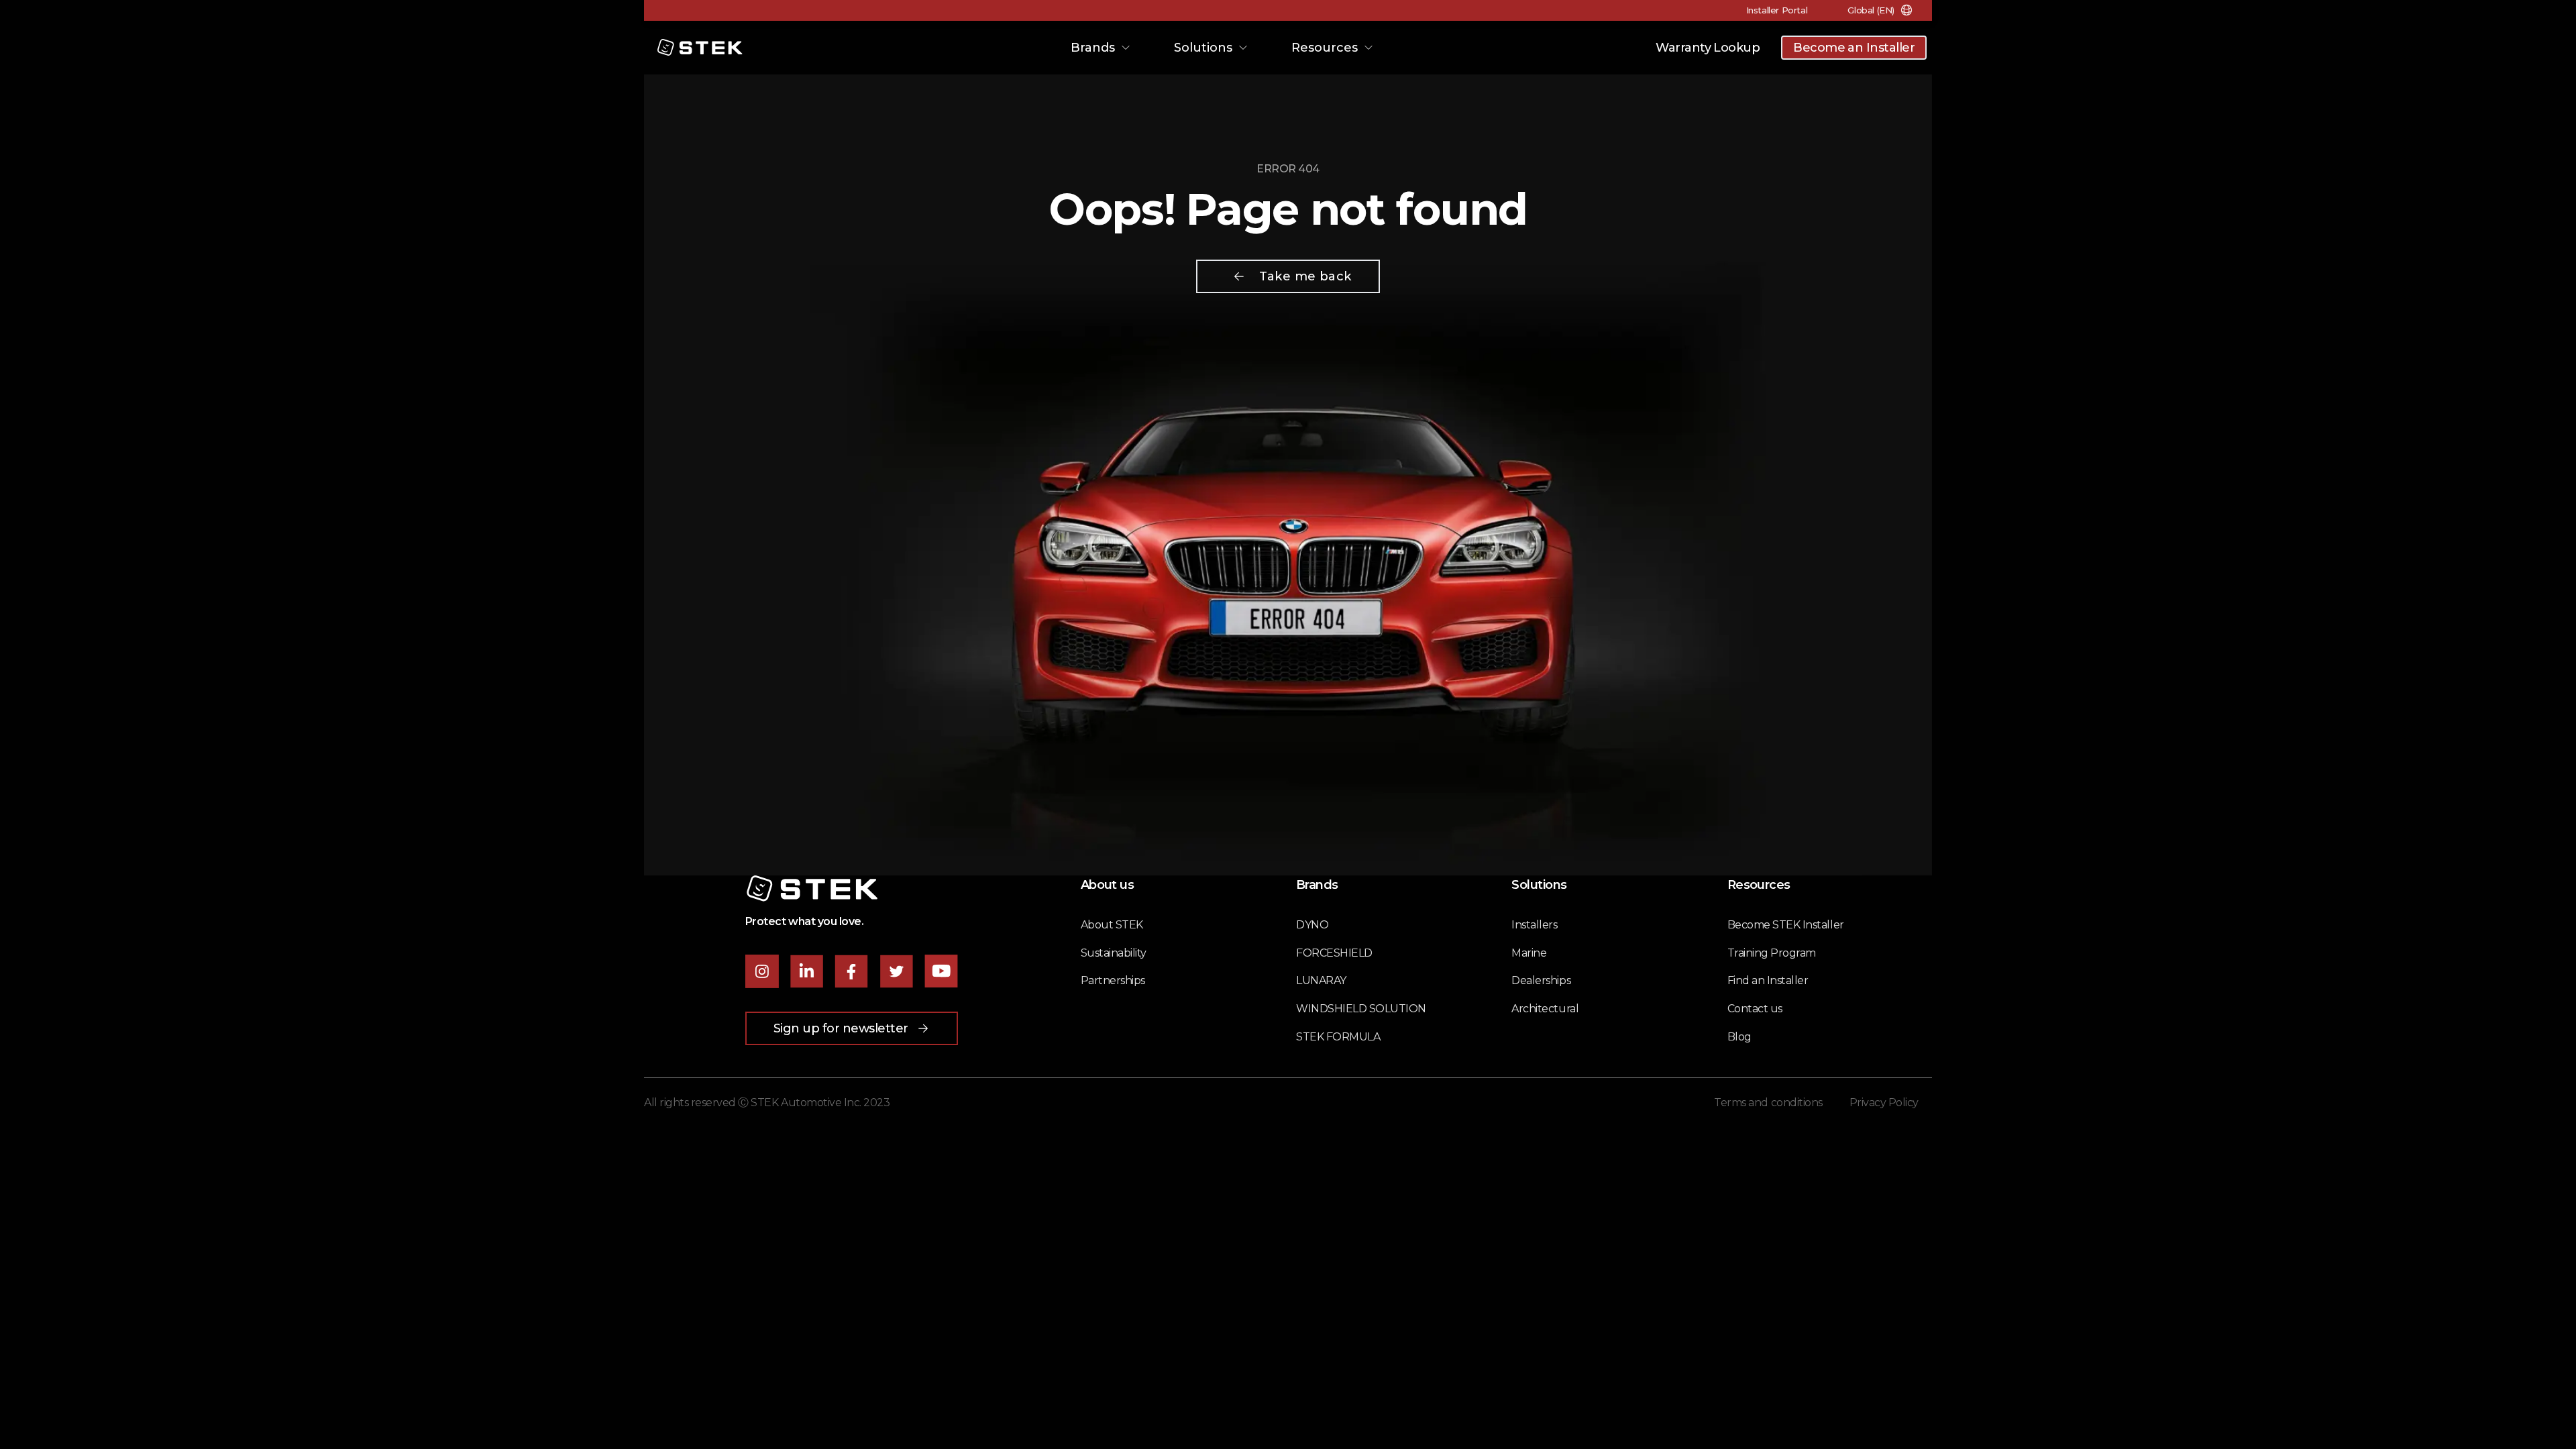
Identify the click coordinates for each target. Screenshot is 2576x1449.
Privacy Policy (1884, 1103)
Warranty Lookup (1708, 48)
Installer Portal (1777, 10)
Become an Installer (1854, 48)
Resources (1325, 48)
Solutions (1203, 48)
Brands (1093, 48)
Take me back (1305, 276)
